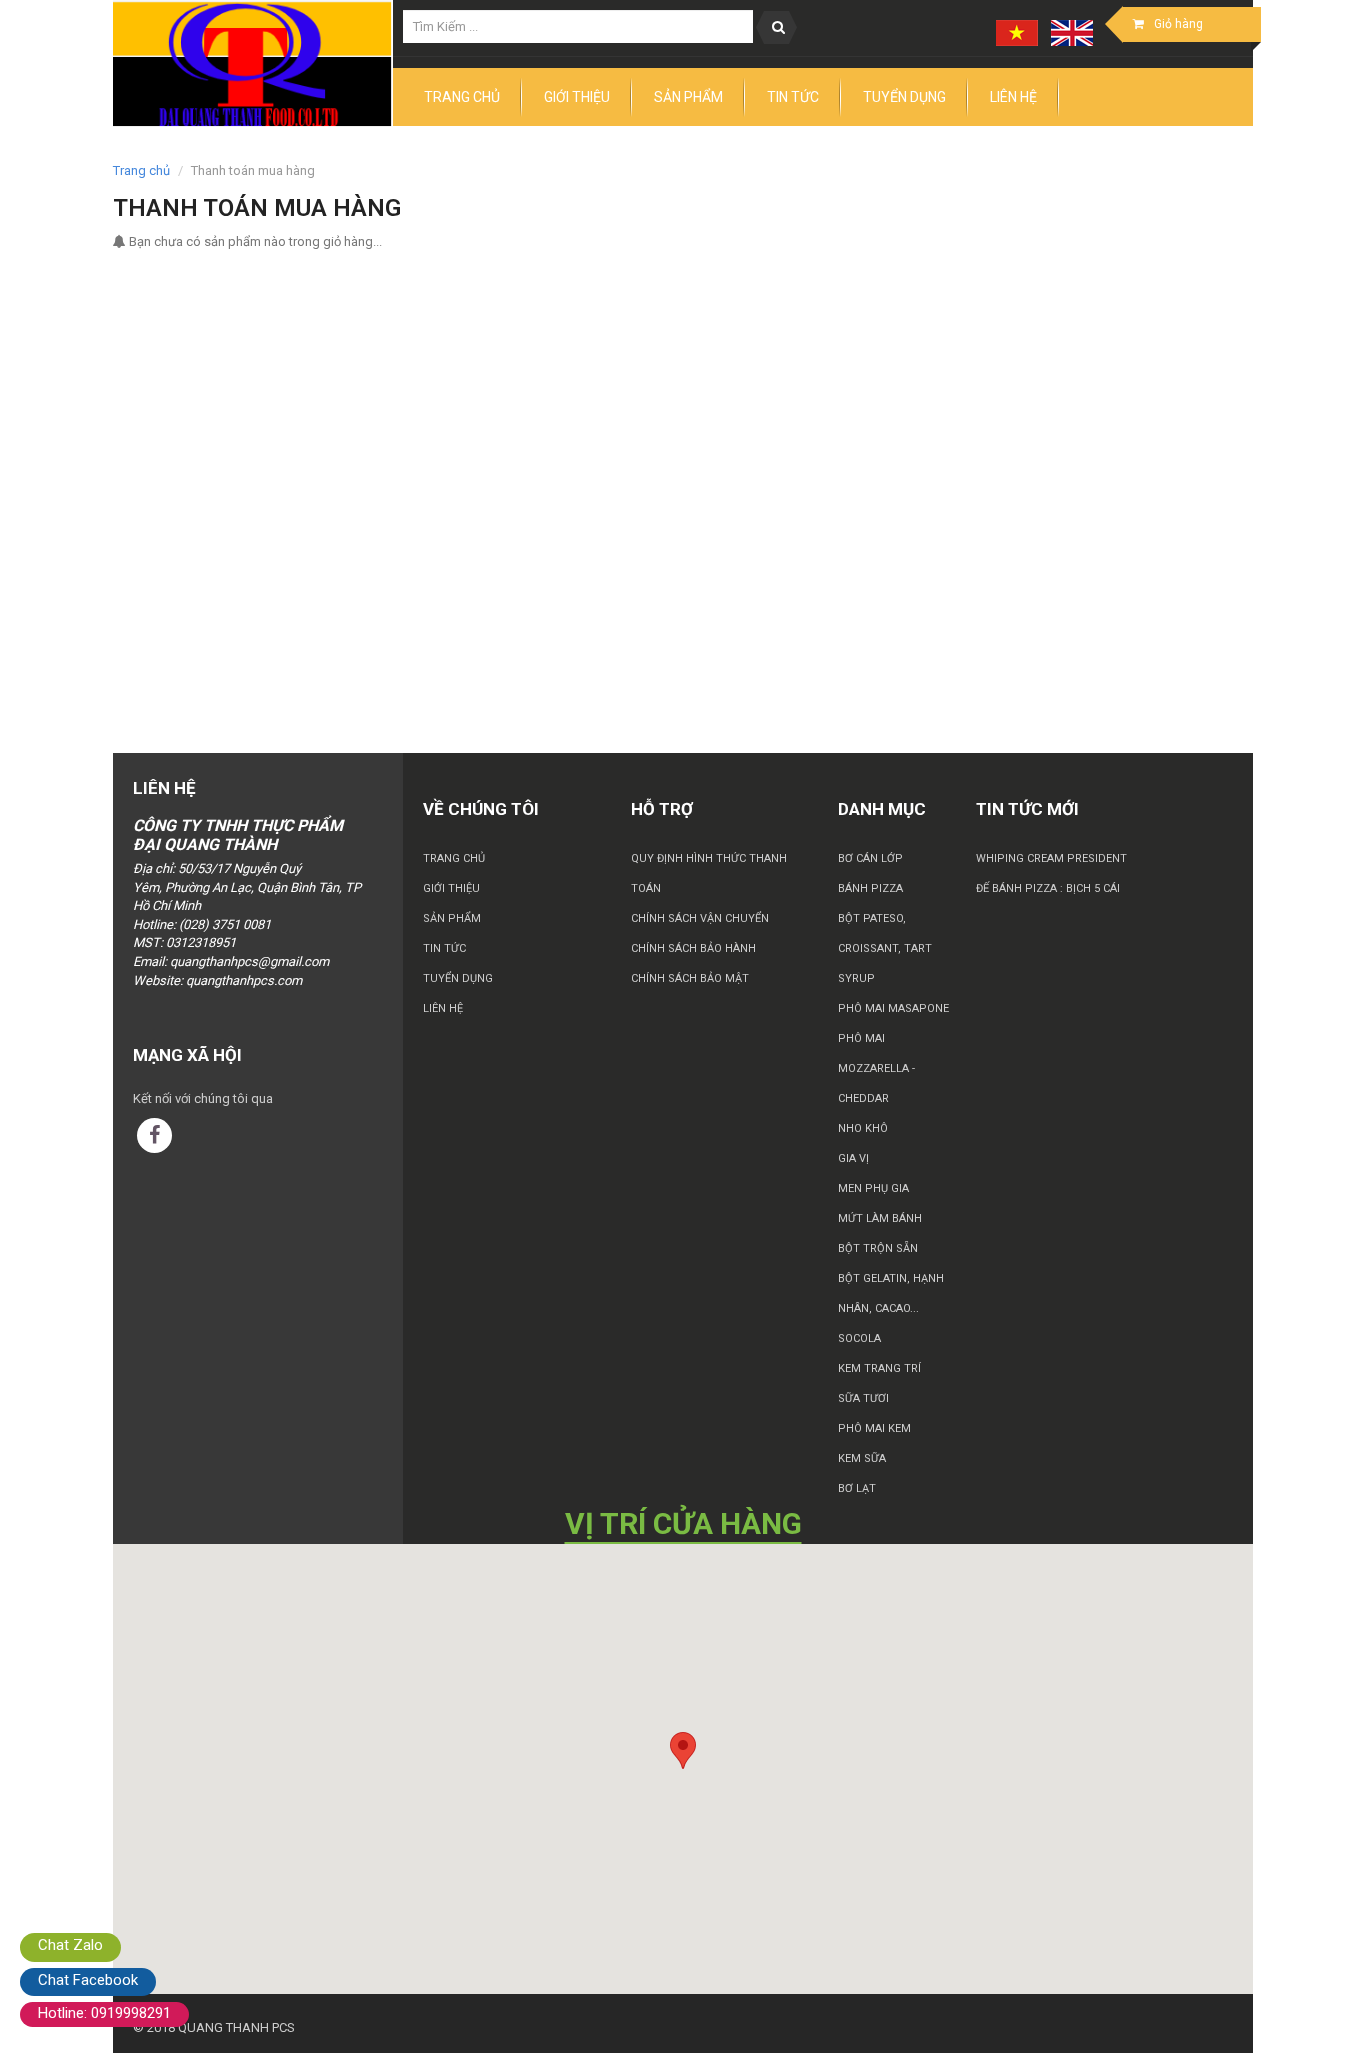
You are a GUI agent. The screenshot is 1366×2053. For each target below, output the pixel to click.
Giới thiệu (451, 888)
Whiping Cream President (1051, 858)
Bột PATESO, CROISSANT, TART (885, 933)
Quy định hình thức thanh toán (709, 873)
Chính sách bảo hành (693, 948)
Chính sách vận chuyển (700, 918)
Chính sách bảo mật (690, 978)
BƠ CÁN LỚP (870, 858)
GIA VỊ (853, 1158)
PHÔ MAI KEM (874, 1428)
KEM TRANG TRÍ (879, 1368)
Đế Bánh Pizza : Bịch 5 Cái (1048, 888)
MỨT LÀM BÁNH (880, 1218)
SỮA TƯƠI (863, 1398)
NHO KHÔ (863, 1128)
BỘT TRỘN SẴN (878, 1248)
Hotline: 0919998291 (104, 2013)
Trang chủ (454, 858)
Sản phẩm (452, 918)
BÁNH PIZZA (870, 888)
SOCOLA (859, 1338)
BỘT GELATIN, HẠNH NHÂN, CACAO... (891, 1293)
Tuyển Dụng (458, 978)
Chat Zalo (70, 1945)
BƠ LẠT (857, 1488)
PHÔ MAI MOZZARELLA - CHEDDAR (876, 1068)
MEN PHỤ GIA (873, 1188)
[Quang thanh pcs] (253, 63)
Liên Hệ (443, 1008)
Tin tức (444, 948)
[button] (683, 1750)
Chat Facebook (88, 1980)
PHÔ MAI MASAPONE (893, 1008)
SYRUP (856, 978)
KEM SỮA (862, 1458)
